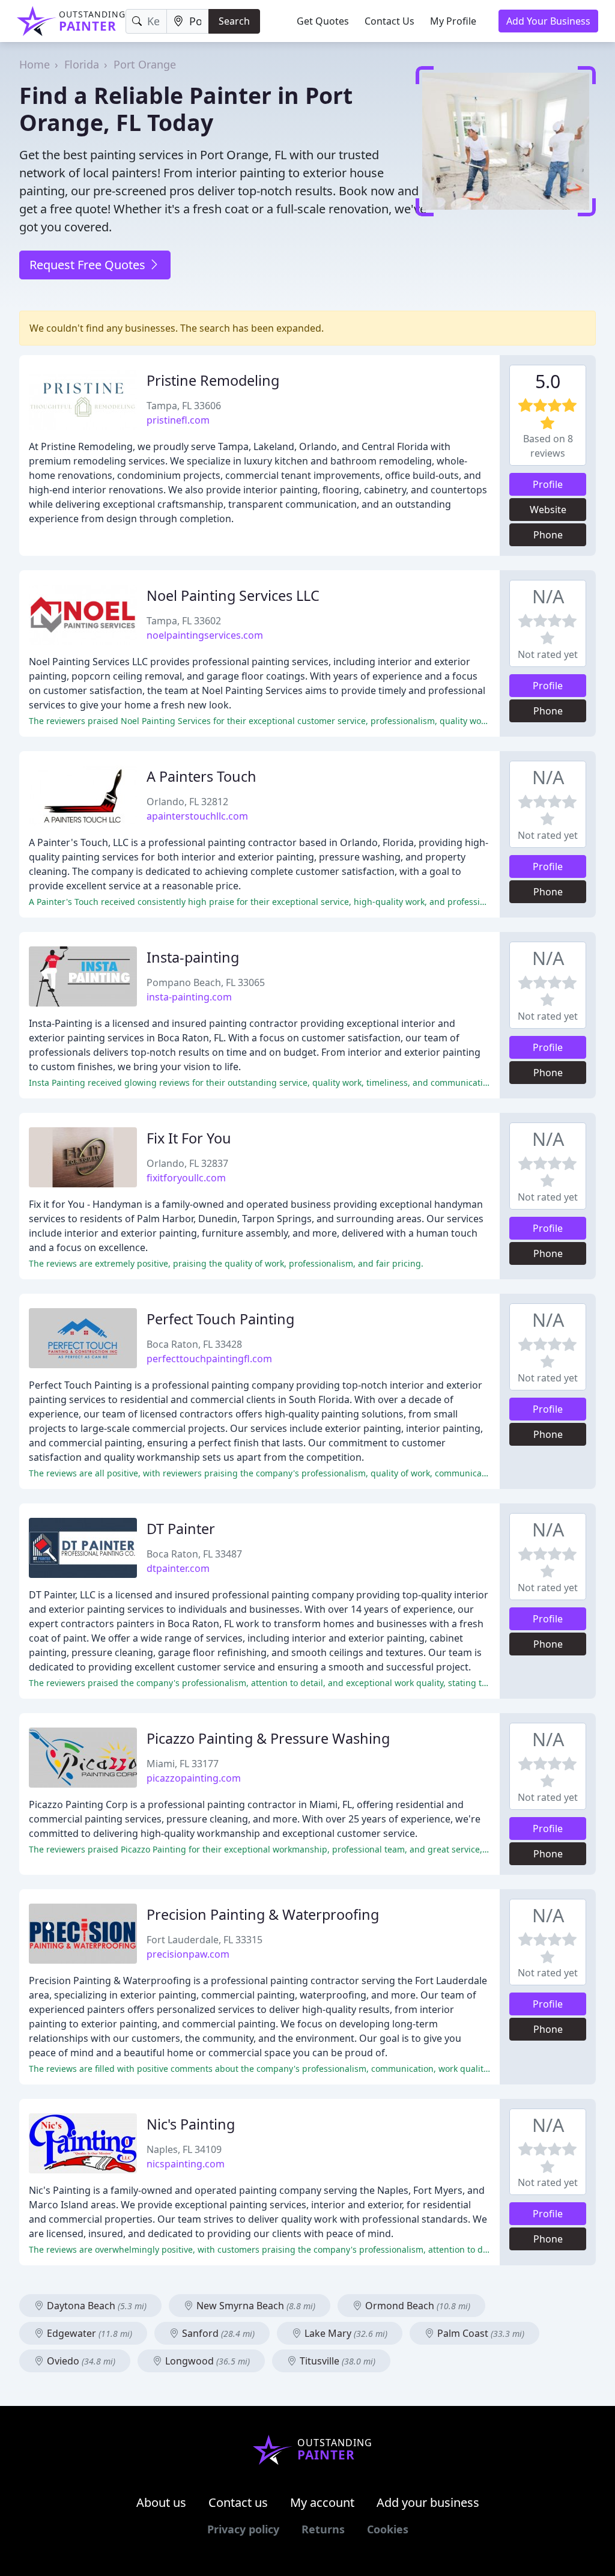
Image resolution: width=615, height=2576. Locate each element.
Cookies (388, 2529)
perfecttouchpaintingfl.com (209, 1359)
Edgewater (88, 2333)
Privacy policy (243, 2529)
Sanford (217, 2333)
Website (548, 510)
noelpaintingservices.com (205, 635)
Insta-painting (193, 957)
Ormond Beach (417, 2306)
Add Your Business (548, 21)
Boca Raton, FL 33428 (194, 1344)
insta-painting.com (189, 997)
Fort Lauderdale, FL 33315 (204, 1940)
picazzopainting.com (194, 1778)
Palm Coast (480, 2333)
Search (234, 21)
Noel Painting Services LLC (233, 595)
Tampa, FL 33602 (184, 621)
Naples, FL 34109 (184, 2149)
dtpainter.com (178, 1568)
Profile (548, 484)
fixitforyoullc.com (186, 1178)
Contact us (238, 2502)
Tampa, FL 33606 (184, 406)
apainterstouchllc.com (197, 816)
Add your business (428, 2502)
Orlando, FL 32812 (187, 802)
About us (161, 2502)
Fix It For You (189, 1138)
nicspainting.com (186, 2164)
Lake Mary (345, 2333)
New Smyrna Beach (255, 2306)
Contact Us (389, 21)
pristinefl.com (178, 420)
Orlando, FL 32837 (187, 1163)
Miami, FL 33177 (183, 1764)
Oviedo (80, 2361)
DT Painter (181, 1529)
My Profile (453, 21)
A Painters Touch (201, 776)
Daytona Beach (95, 2306)
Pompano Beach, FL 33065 (206, 982)
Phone (548, 535)
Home (35, 64)
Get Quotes (323, 21)
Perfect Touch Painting (220, 1319)
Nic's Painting (191, 2124)
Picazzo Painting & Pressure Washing (268, 1738)
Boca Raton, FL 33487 (194, 1554)
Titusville (336, 2361)
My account (322, 2502)
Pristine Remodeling (213, 380)
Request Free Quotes (89, 265)
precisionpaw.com (188, 1954)
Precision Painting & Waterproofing (263, 1914)
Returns (323, 2529)
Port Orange (145, 64)
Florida (82, 64)
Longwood (206, 2361)
